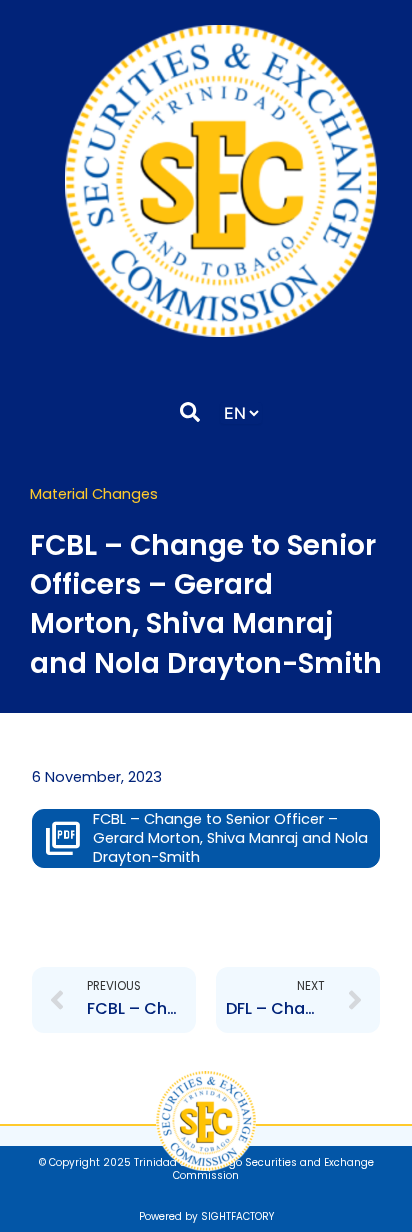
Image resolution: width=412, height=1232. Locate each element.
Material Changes (94, 494)
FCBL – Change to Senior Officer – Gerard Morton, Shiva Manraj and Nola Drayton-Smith (230, 838)
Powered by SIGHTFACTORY (206, 1216)
